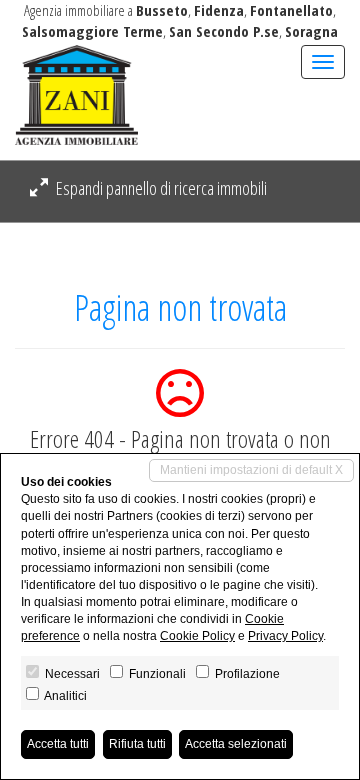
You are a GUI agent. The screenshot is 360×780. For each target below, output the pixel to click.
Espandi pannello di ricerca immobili (160, 188)
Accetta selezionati (236, 744)
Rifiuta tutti (137, 744)
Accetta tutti (58, 744)
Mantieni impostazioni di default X (251, 470)
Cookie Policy (197, 636)
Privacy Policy (285, 636)
